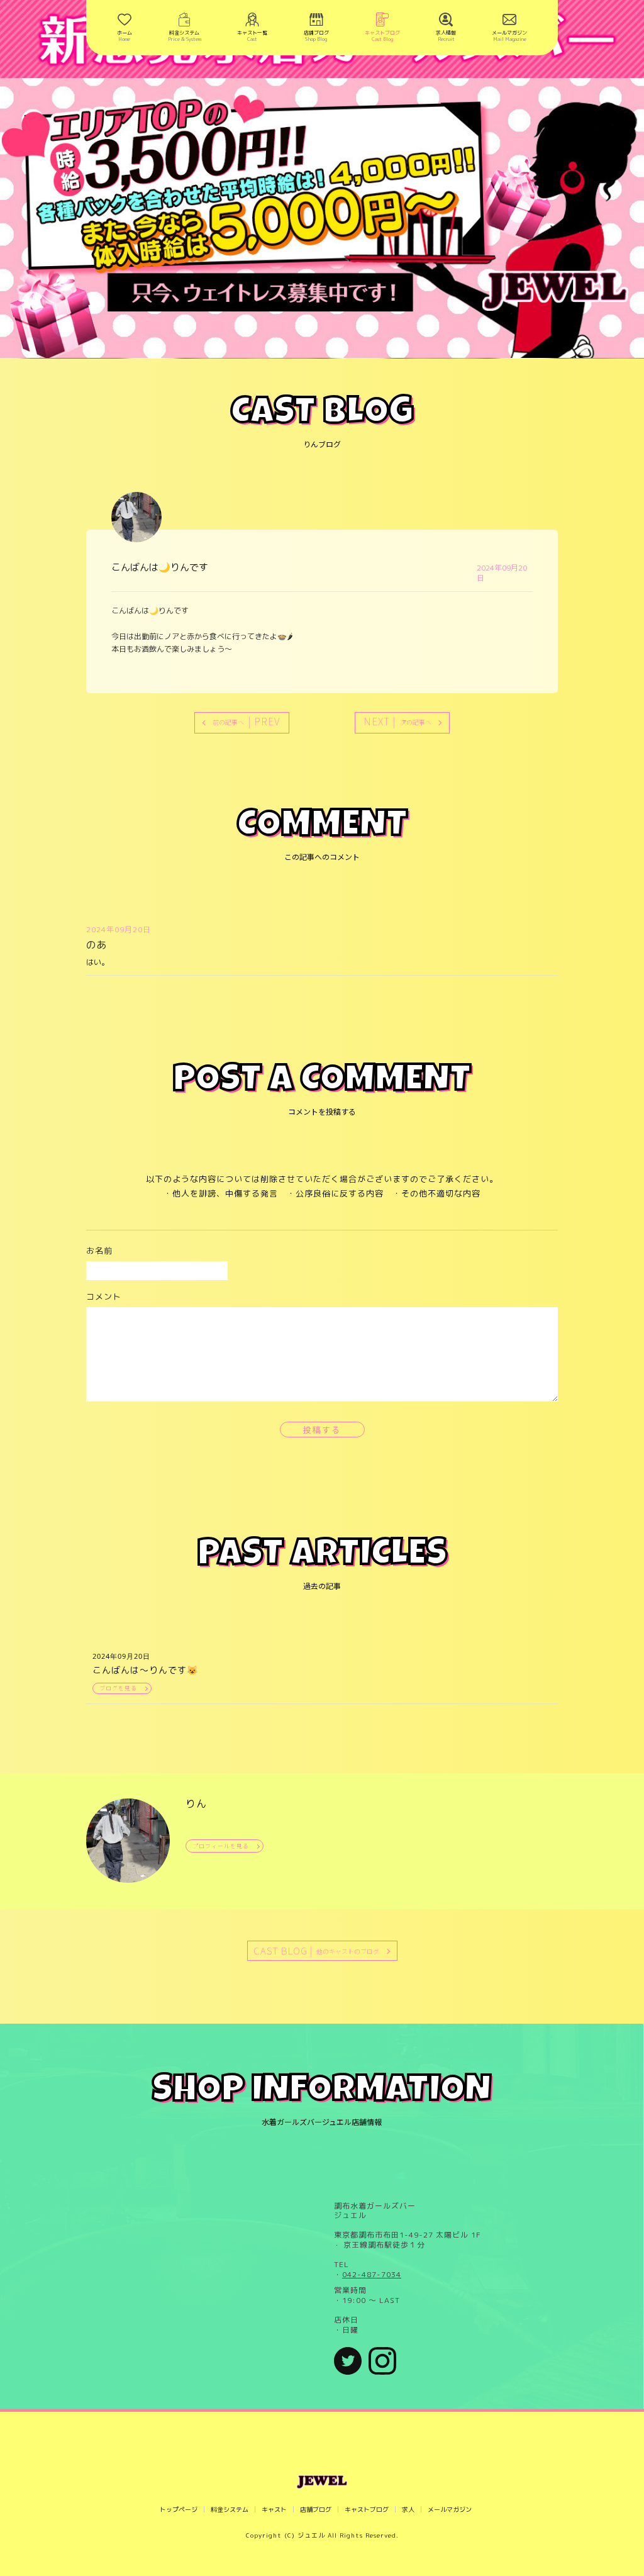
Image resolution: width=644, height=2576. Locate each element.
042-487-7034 (372, 2275)
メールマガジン (450, 2509)
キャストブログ (367, 2509)
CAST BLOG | (316, 1950)
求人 (408, 2509)
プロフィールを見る (221, 1846)
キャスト (274, 2509)
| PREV (247, 721)
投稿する (322, 1430)
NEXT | (397, 721)
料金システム (230, 2509)
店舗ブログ (316, 2509)
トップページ (179, 2509)
